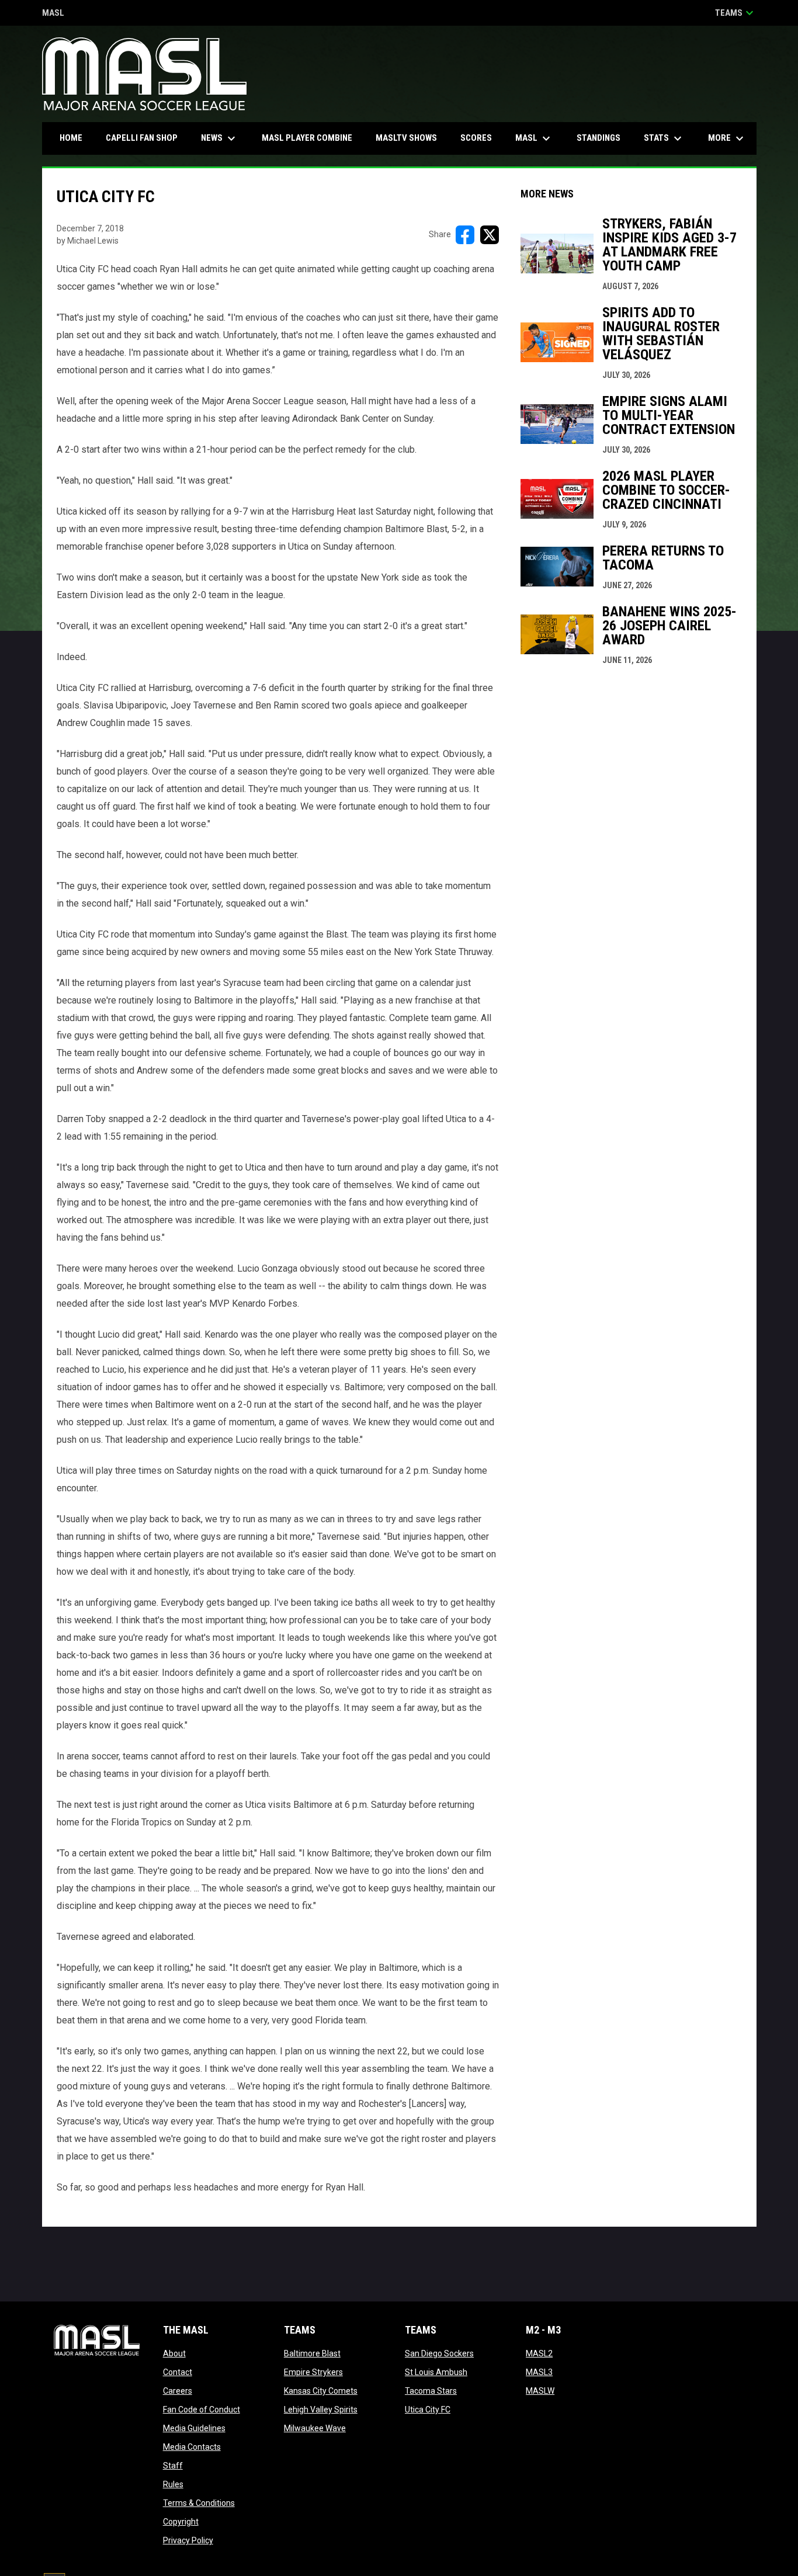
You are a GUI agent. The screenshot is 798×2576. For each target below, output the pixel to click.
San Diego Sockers (439, 2353)
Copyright (181, 2522)
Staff (173, 2466)
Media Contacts (192, 2447)
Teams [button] (736, 13)
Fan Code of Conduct (202, 2410)
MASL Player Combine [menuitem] (307, 138)
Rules (173, 2484)
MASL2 (539, 2353)
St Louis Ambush (436, 2372)
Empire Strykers (313, 2372)
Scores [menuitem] (476, 138)
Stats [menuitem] (664, 138)
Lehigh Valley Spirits (321, 2410)
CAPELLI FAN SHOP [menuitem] (146, 138)
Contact (178, 2372)
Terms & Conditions (199, 2503)
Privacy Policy (188, 2540)
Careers (178, 2391)
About (174, 2353)
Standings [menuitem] (598, 138)
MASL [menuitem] (534, 138)
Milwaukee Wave (315, 2428)
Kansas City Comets (321, 2391)
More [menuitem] (727, 138)
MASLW (540, 2391)
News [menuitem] (220, 138)
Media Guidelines (194, 2428)
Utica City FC (428, 2410)
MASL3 (539, 2372)
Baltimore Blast (312, 2353)
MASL (53, 14)
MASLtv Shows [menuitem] (406, 138)
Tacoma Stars (431, 2391)
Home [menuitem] (71, 138)
